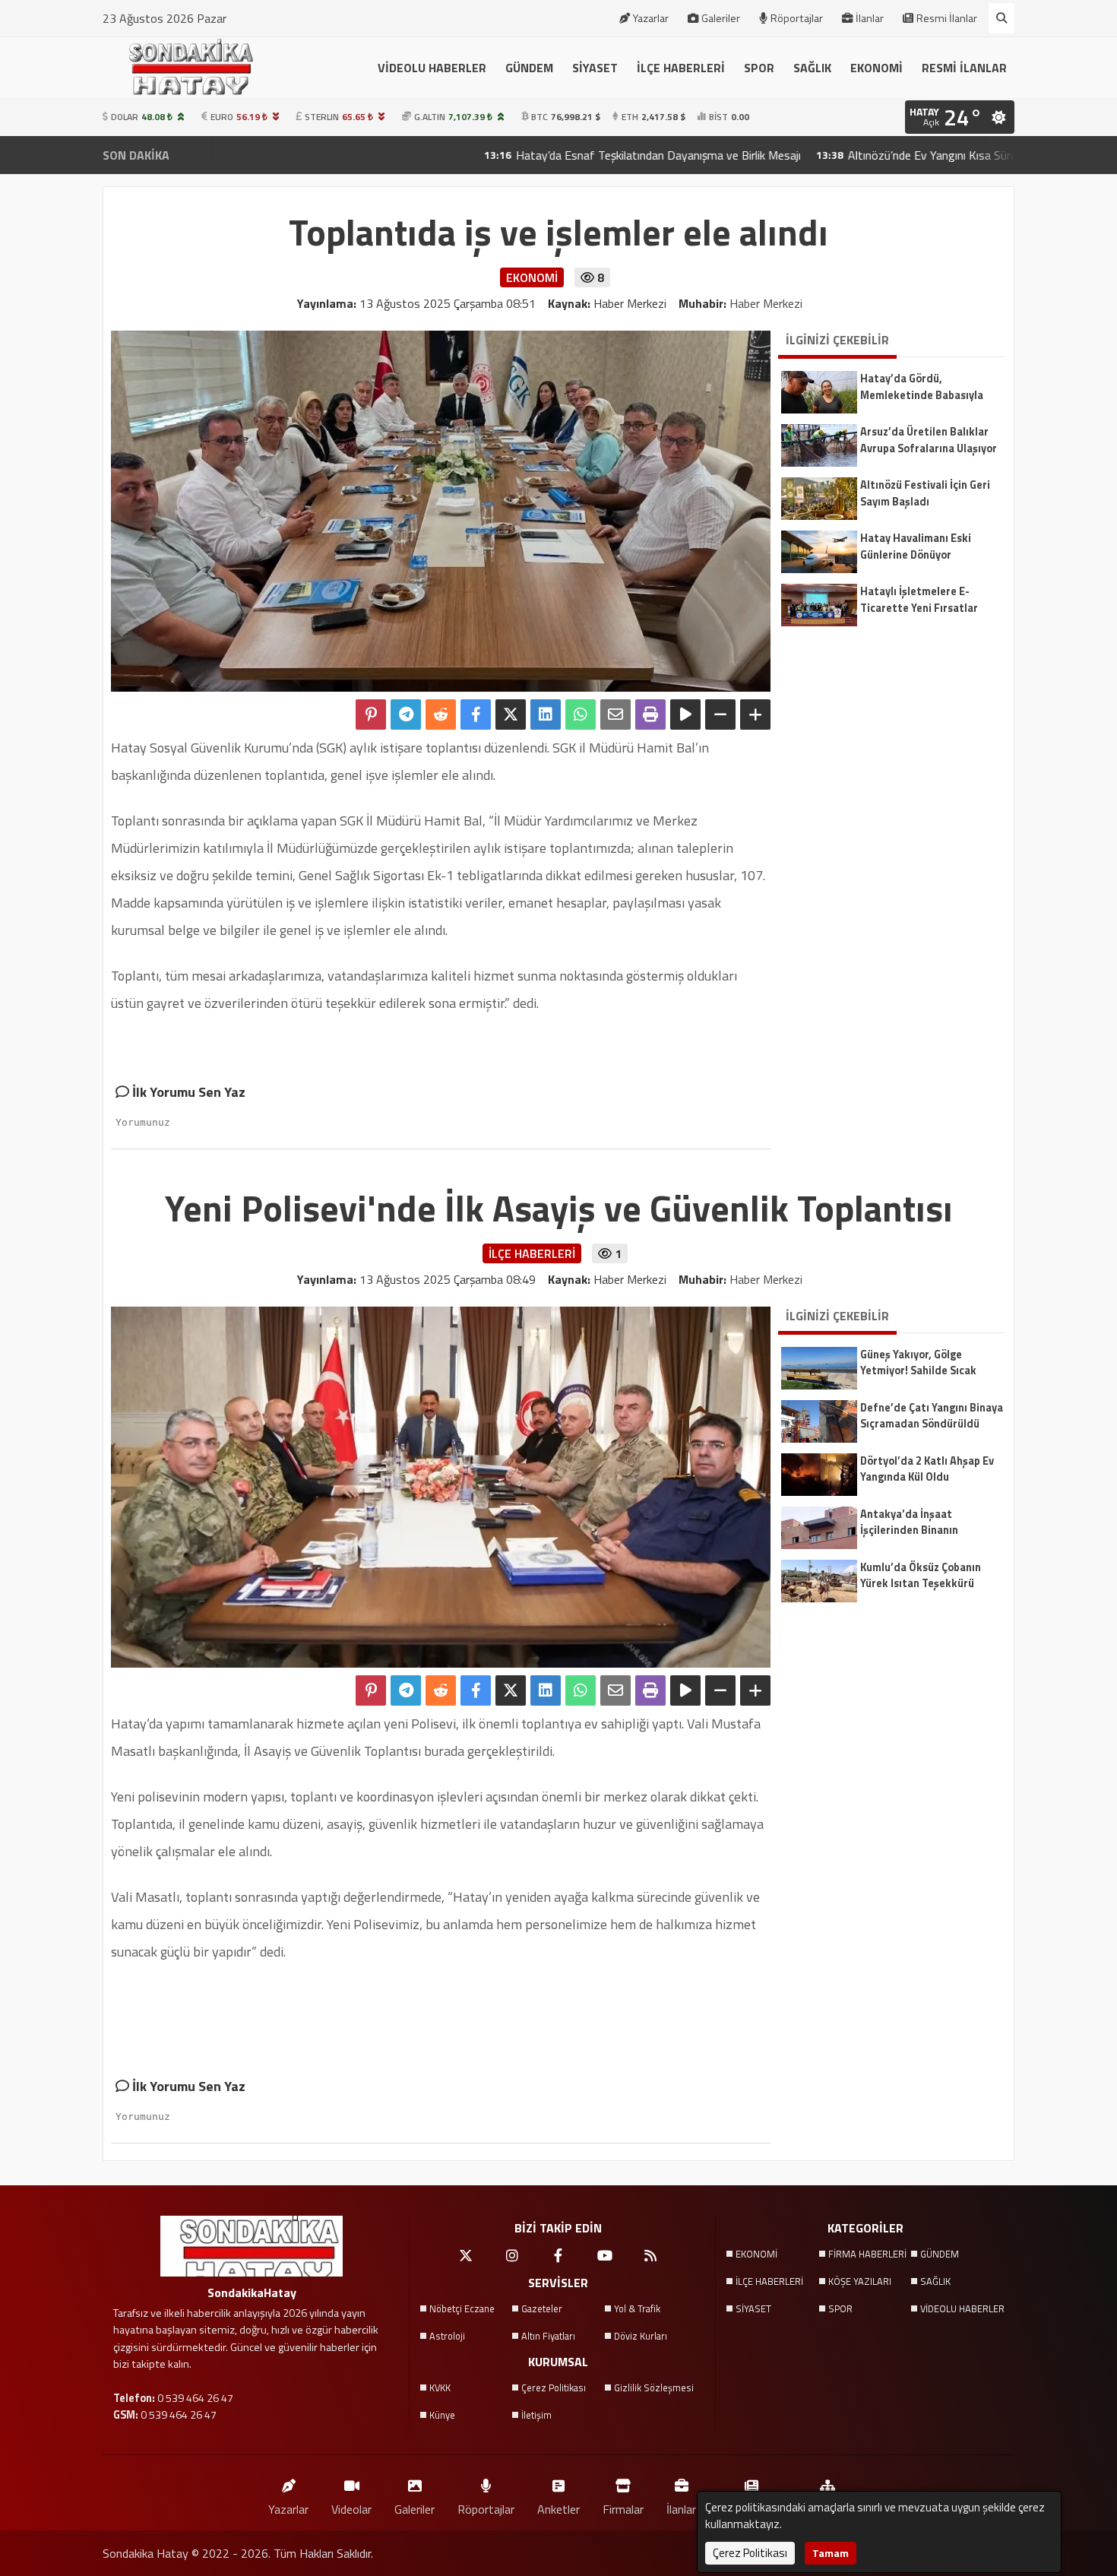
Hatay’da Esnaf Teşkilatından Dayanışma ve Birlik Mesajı (558, 155)
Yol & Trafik (637, 2308)
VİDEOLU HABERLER (432, 68)
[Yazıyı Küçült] (720, 714)
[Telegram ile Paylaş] (406, 714)
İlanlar (870, 18)
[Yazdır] (650, 714)
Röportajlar (797, 18)
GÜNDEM (529, 68)
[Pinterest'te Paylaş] (371, 714)
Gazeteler (542, 2308)
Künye (442, 2415)
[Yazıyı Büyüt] (755, 714)
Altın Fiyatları (548, 2336)
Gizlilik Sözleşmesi (654, 2387)
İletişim (536, 2415)
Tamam (831, 2553)
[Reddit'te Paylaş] (441, 714)
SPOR (759, 68)
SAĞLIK (812, 68)
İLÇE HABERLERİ (681, 68)
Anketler (558, 2509)
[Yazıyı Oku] (685, 714)
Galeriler (721, 18)
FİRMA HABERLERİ (867, 2254)
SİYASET (595, 68)
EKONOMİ (877, 68)
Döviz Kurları (641, 2336)
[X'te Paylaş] (511, 714)
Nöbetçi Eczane (462, 2308)
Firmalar (623, 2509)
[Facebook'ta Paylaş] (476, 714)
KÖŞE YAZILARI (860, 2281)
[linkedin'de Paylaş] (546, 714)
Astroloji (447, 2336)
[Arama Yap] (1002, 18)
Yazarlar (651, 18)
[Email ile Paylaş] (615, 714)
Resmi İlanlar (947, 18)
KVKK (440, 2387)
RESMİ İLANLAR (964, 68)
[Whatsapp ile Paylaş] (581, 714)
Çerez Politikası (554, 2387)
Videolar (351, 2509)
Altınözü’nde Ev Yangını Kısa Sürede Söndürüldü (868, 155)
